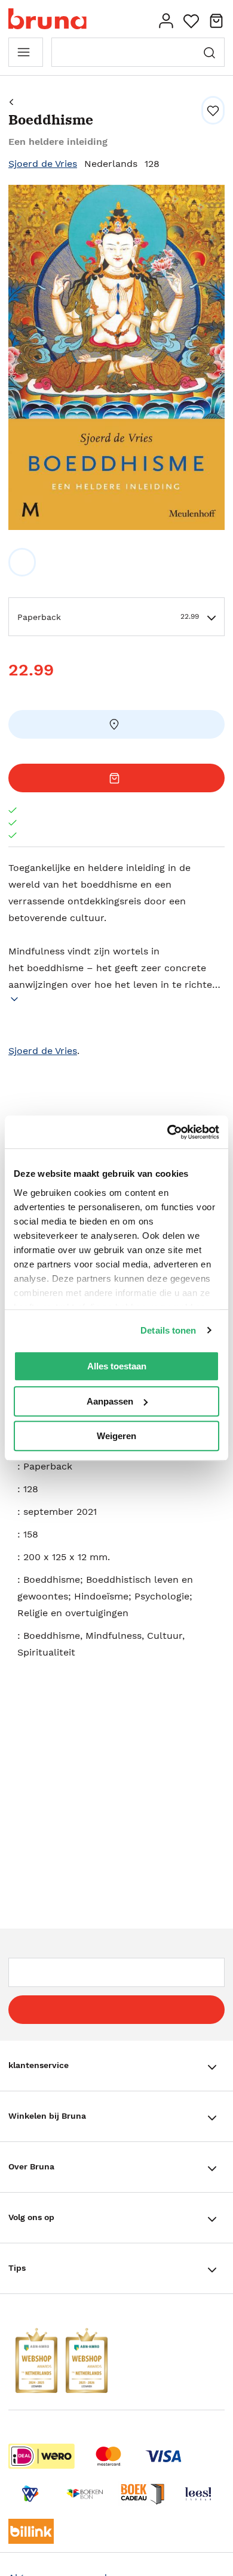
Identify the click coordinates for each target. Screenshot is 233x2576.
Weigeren (116, 1436)
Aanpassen (110, 1401)
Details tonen (168, 1330)
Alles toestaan (117, 1366)
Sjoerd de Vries (43, 164)
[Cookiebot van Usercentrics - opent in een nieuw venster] (168, 1132)
